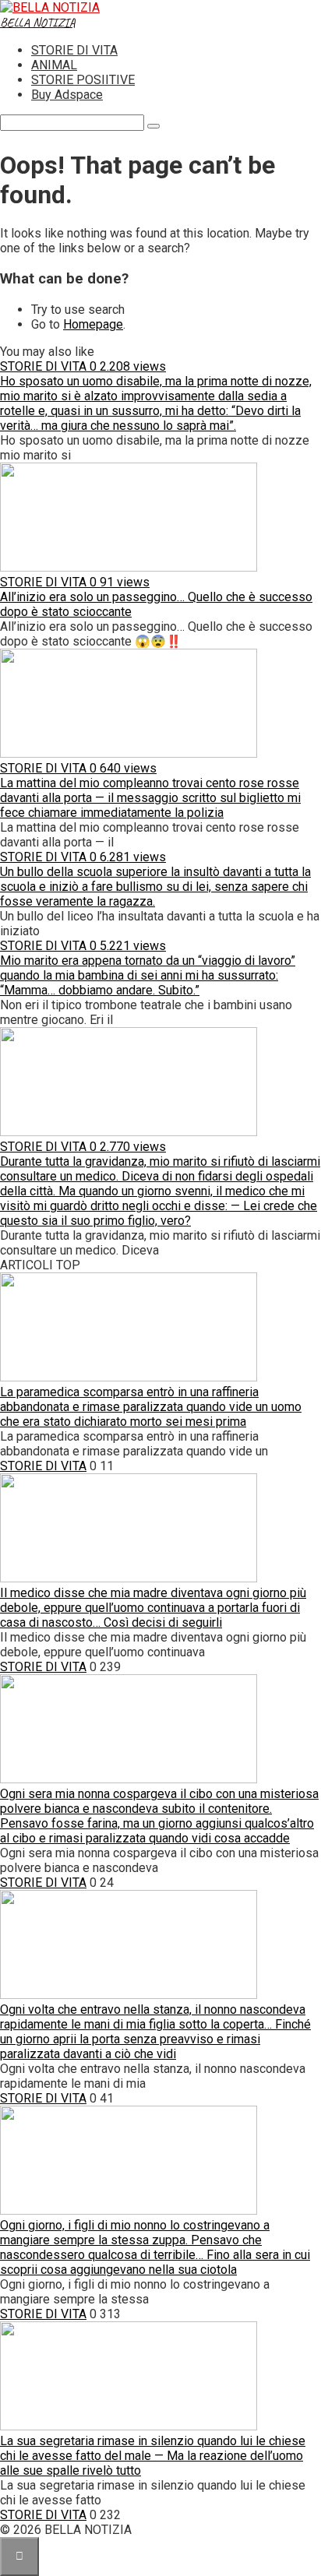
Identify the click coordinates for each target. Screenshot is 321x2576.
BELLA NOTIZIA (38, 23)
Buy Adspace (67, 95)
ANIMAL (54, 65)
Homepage (93, 324)
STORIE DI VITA (74, 50)
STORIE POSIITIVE (83, 80)
